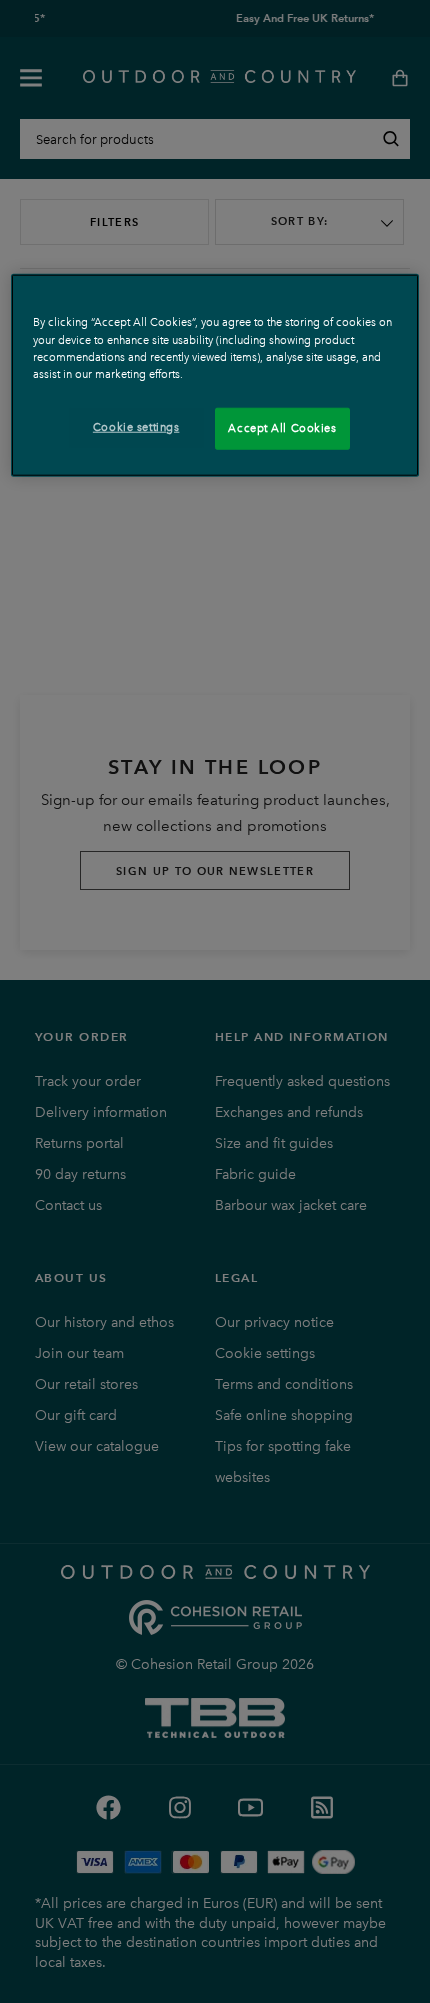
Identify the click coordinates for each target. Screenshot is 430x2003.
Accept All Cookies (282, 427)
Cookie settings (136, 426)
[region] (215, 375)
